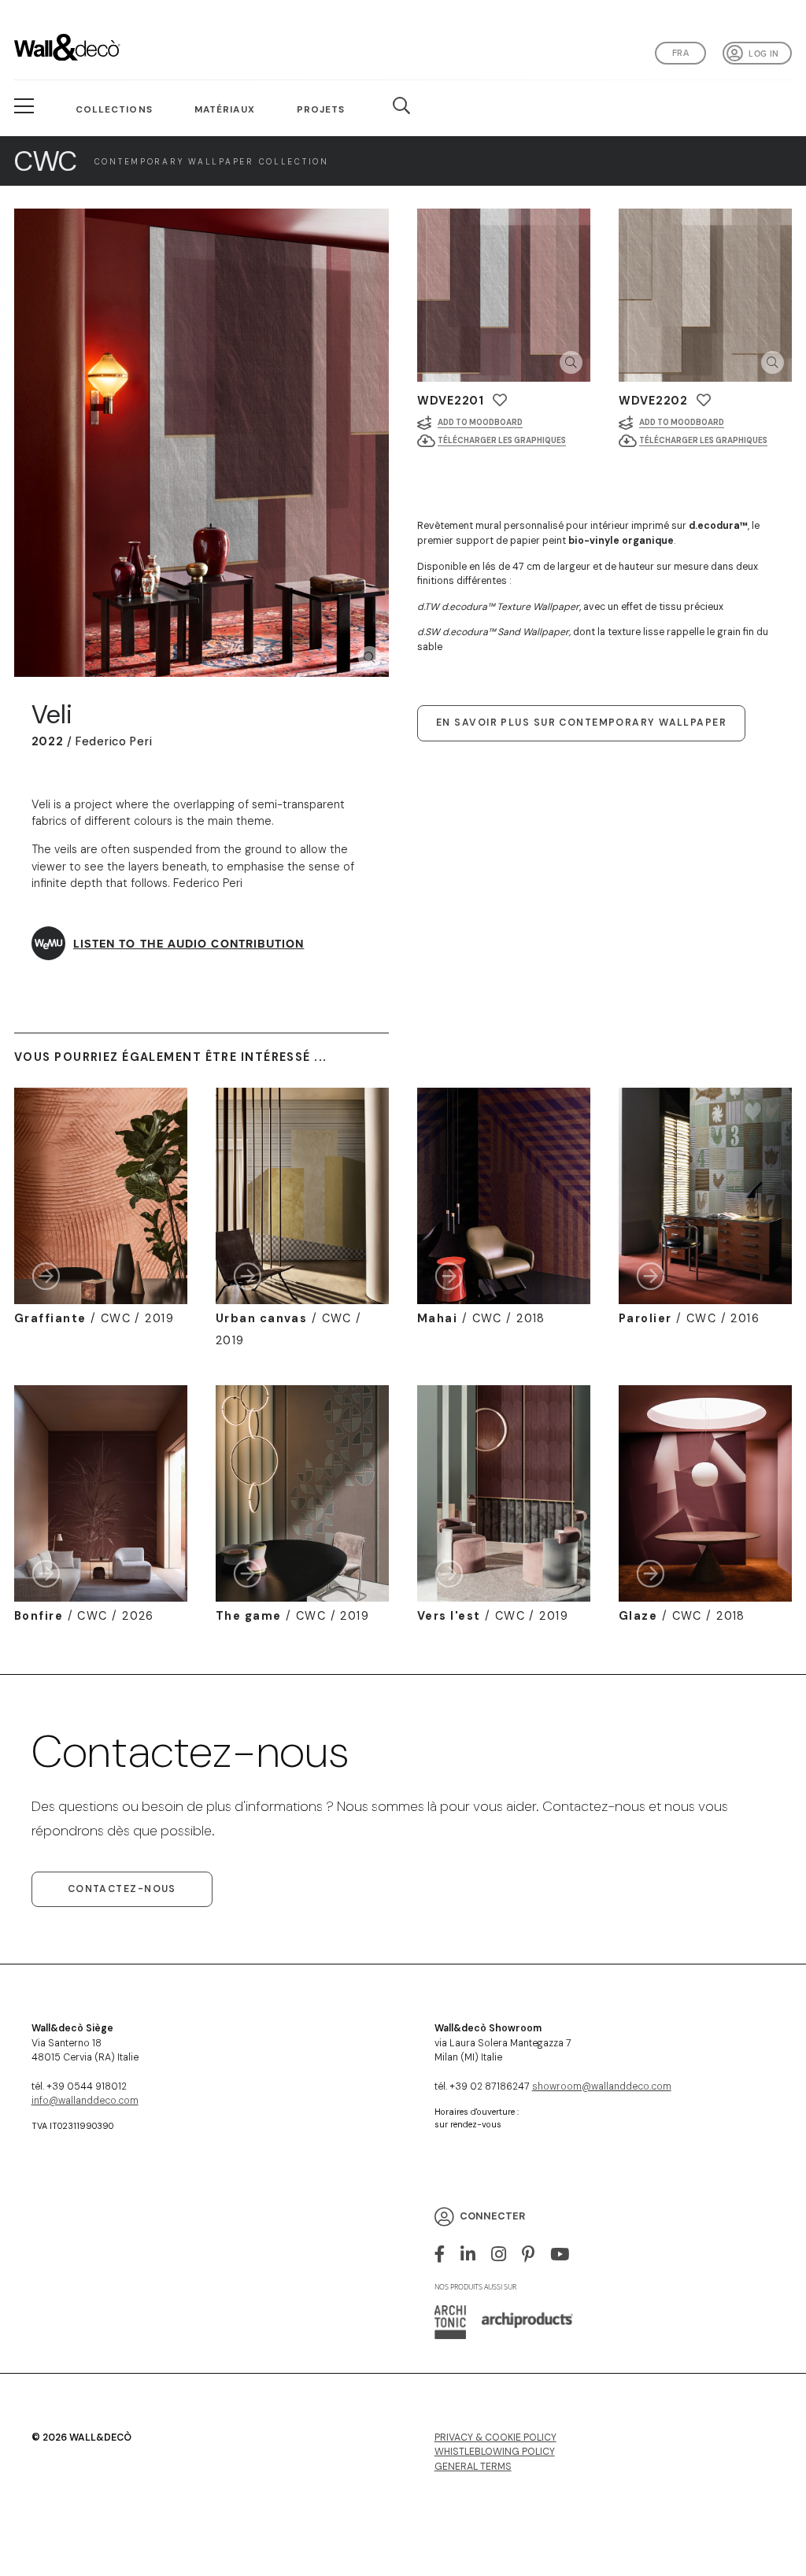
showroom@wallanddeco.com (602, 2086)
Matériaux (225, 109)
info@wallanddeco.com (85, 2101)
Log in (763, 54)
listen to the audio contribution (189, 943)
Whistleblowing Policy (495, 2452)
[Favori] (500, 400)
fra (680, 53)
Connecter (492, 2216)
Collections (114, 109)
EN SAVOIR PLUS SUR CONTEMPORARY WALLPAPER (581, 723)
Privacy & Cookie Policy (495, 2437)
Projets (321, 109)
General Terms (473, 2467)
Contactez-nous (122, 1889)
